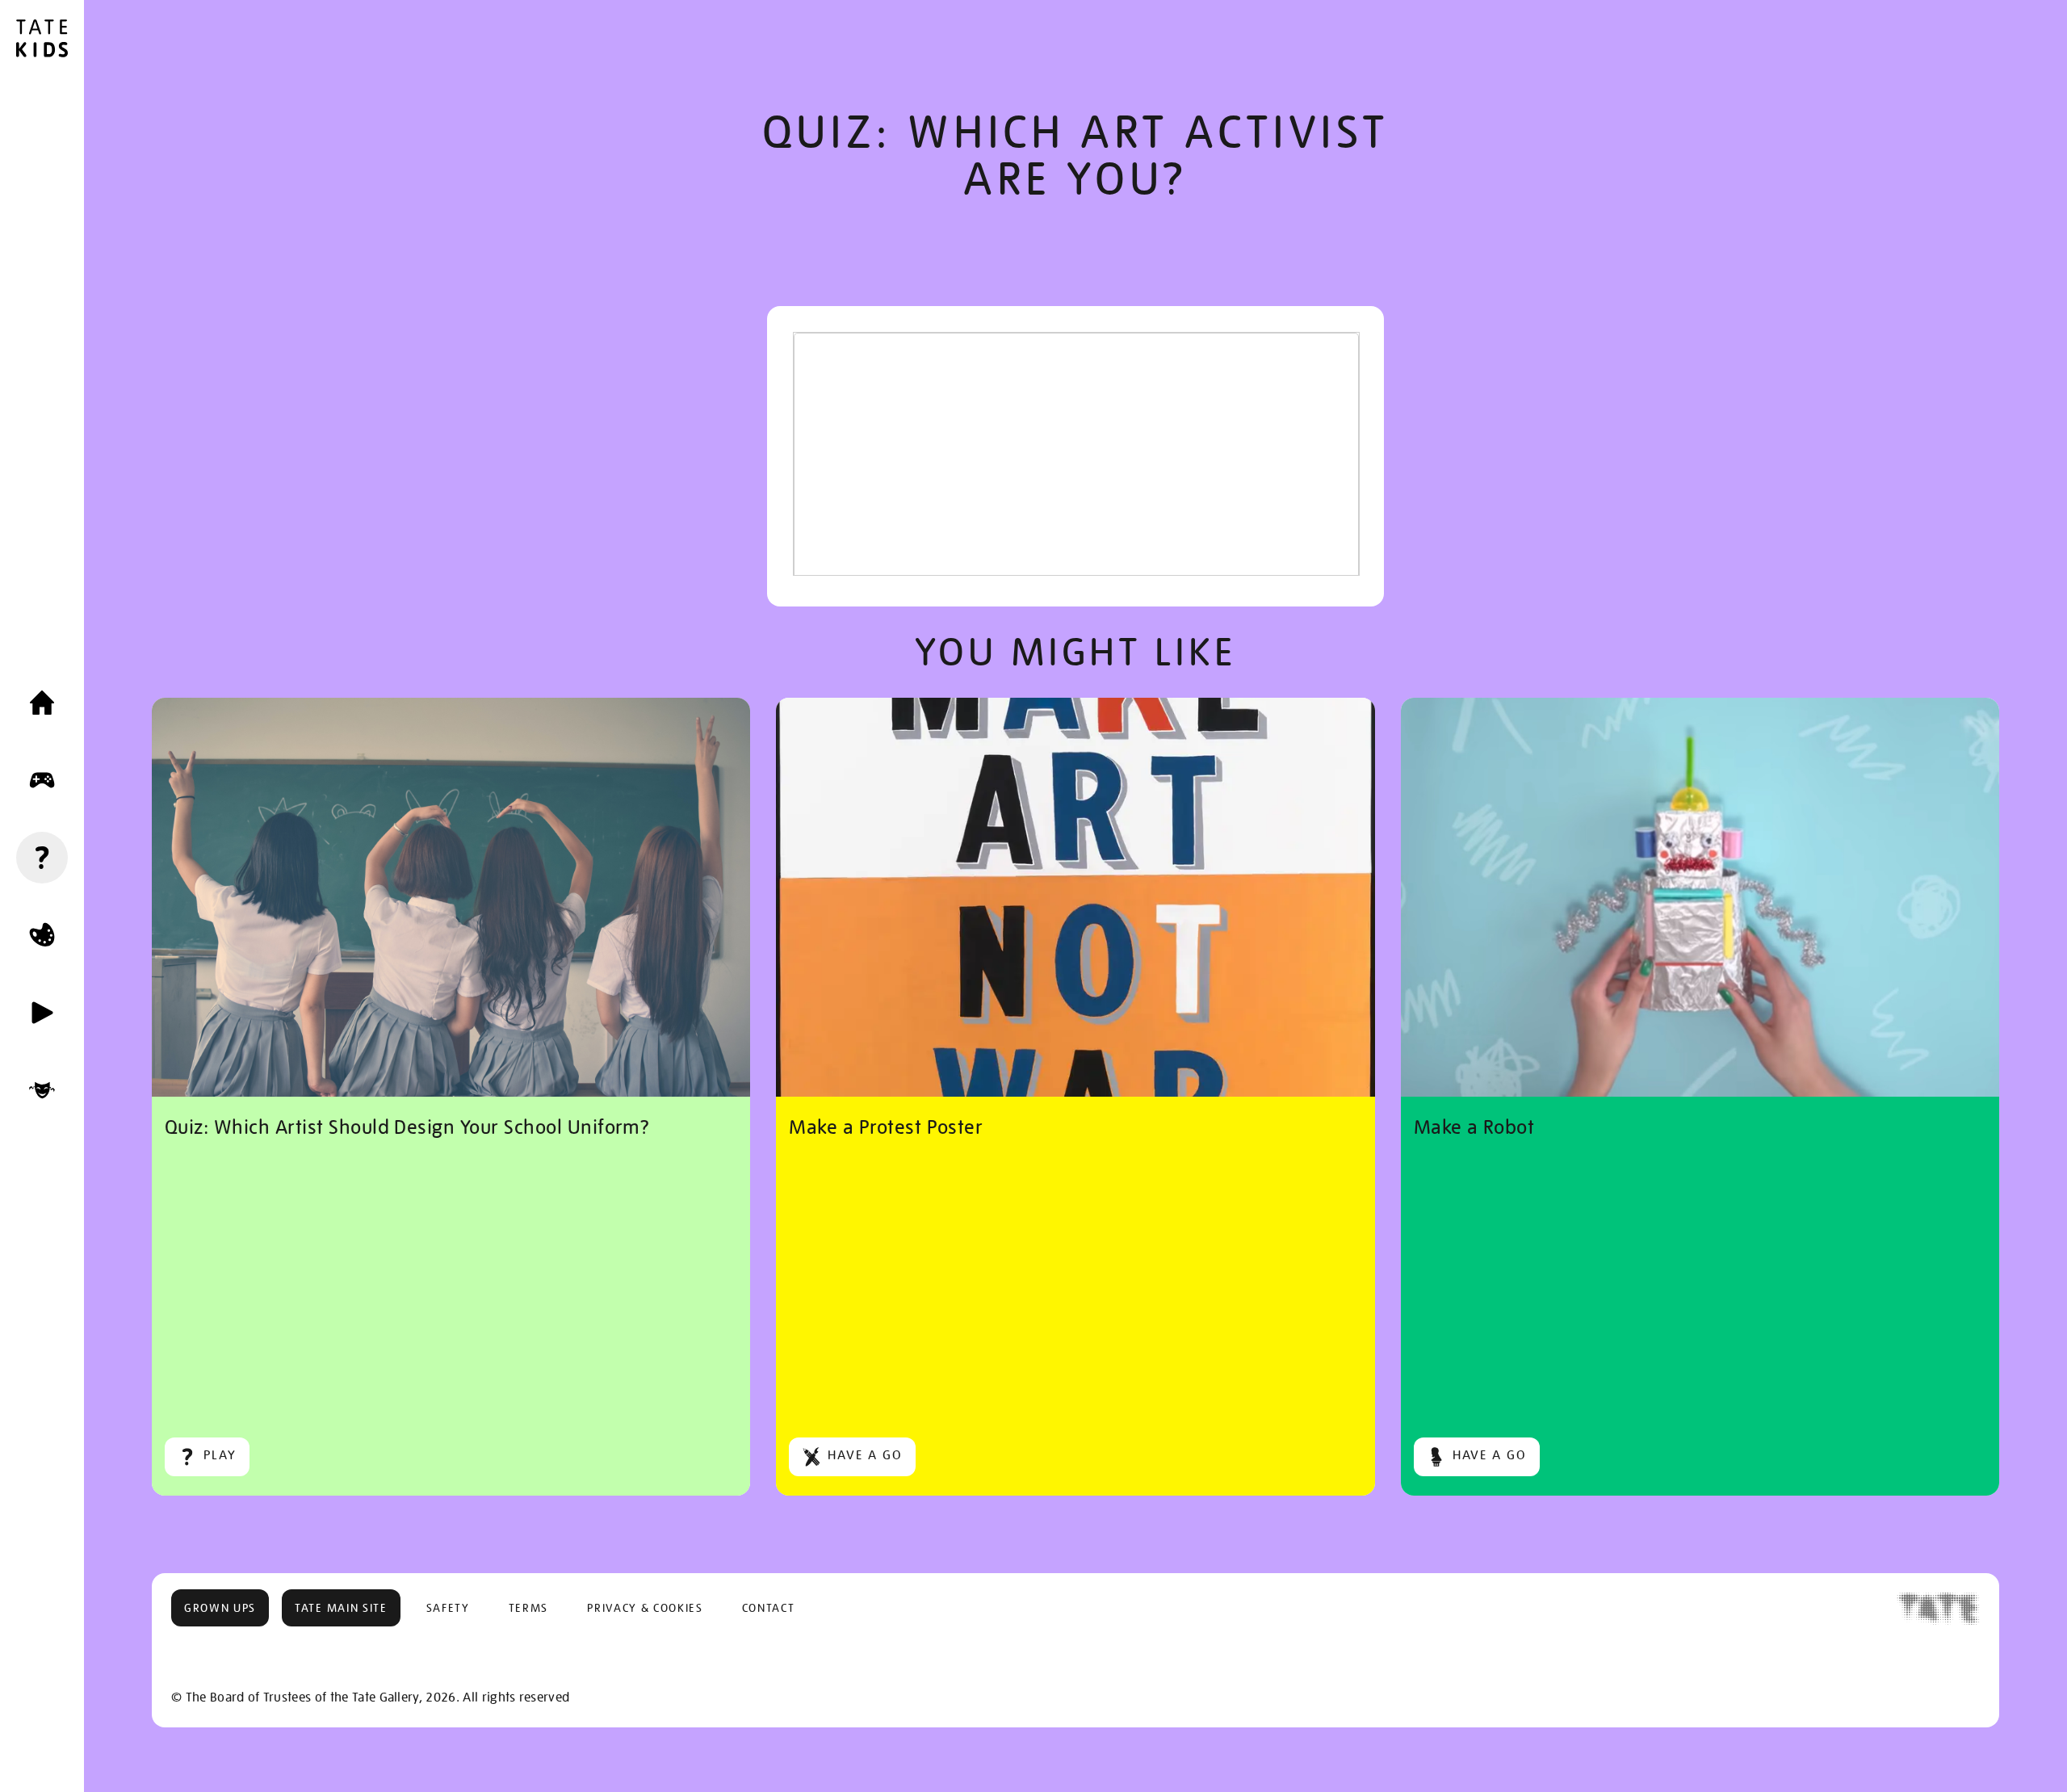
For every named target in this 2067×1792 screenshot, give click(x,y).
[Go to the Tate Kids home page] (42, 40)
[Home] (42, 703)
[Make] (42, 935)
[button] (220, 1608)
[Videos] (42, 1013)
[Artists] (42, 1090)
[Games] (42, 780)
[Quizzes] (42, 858)
